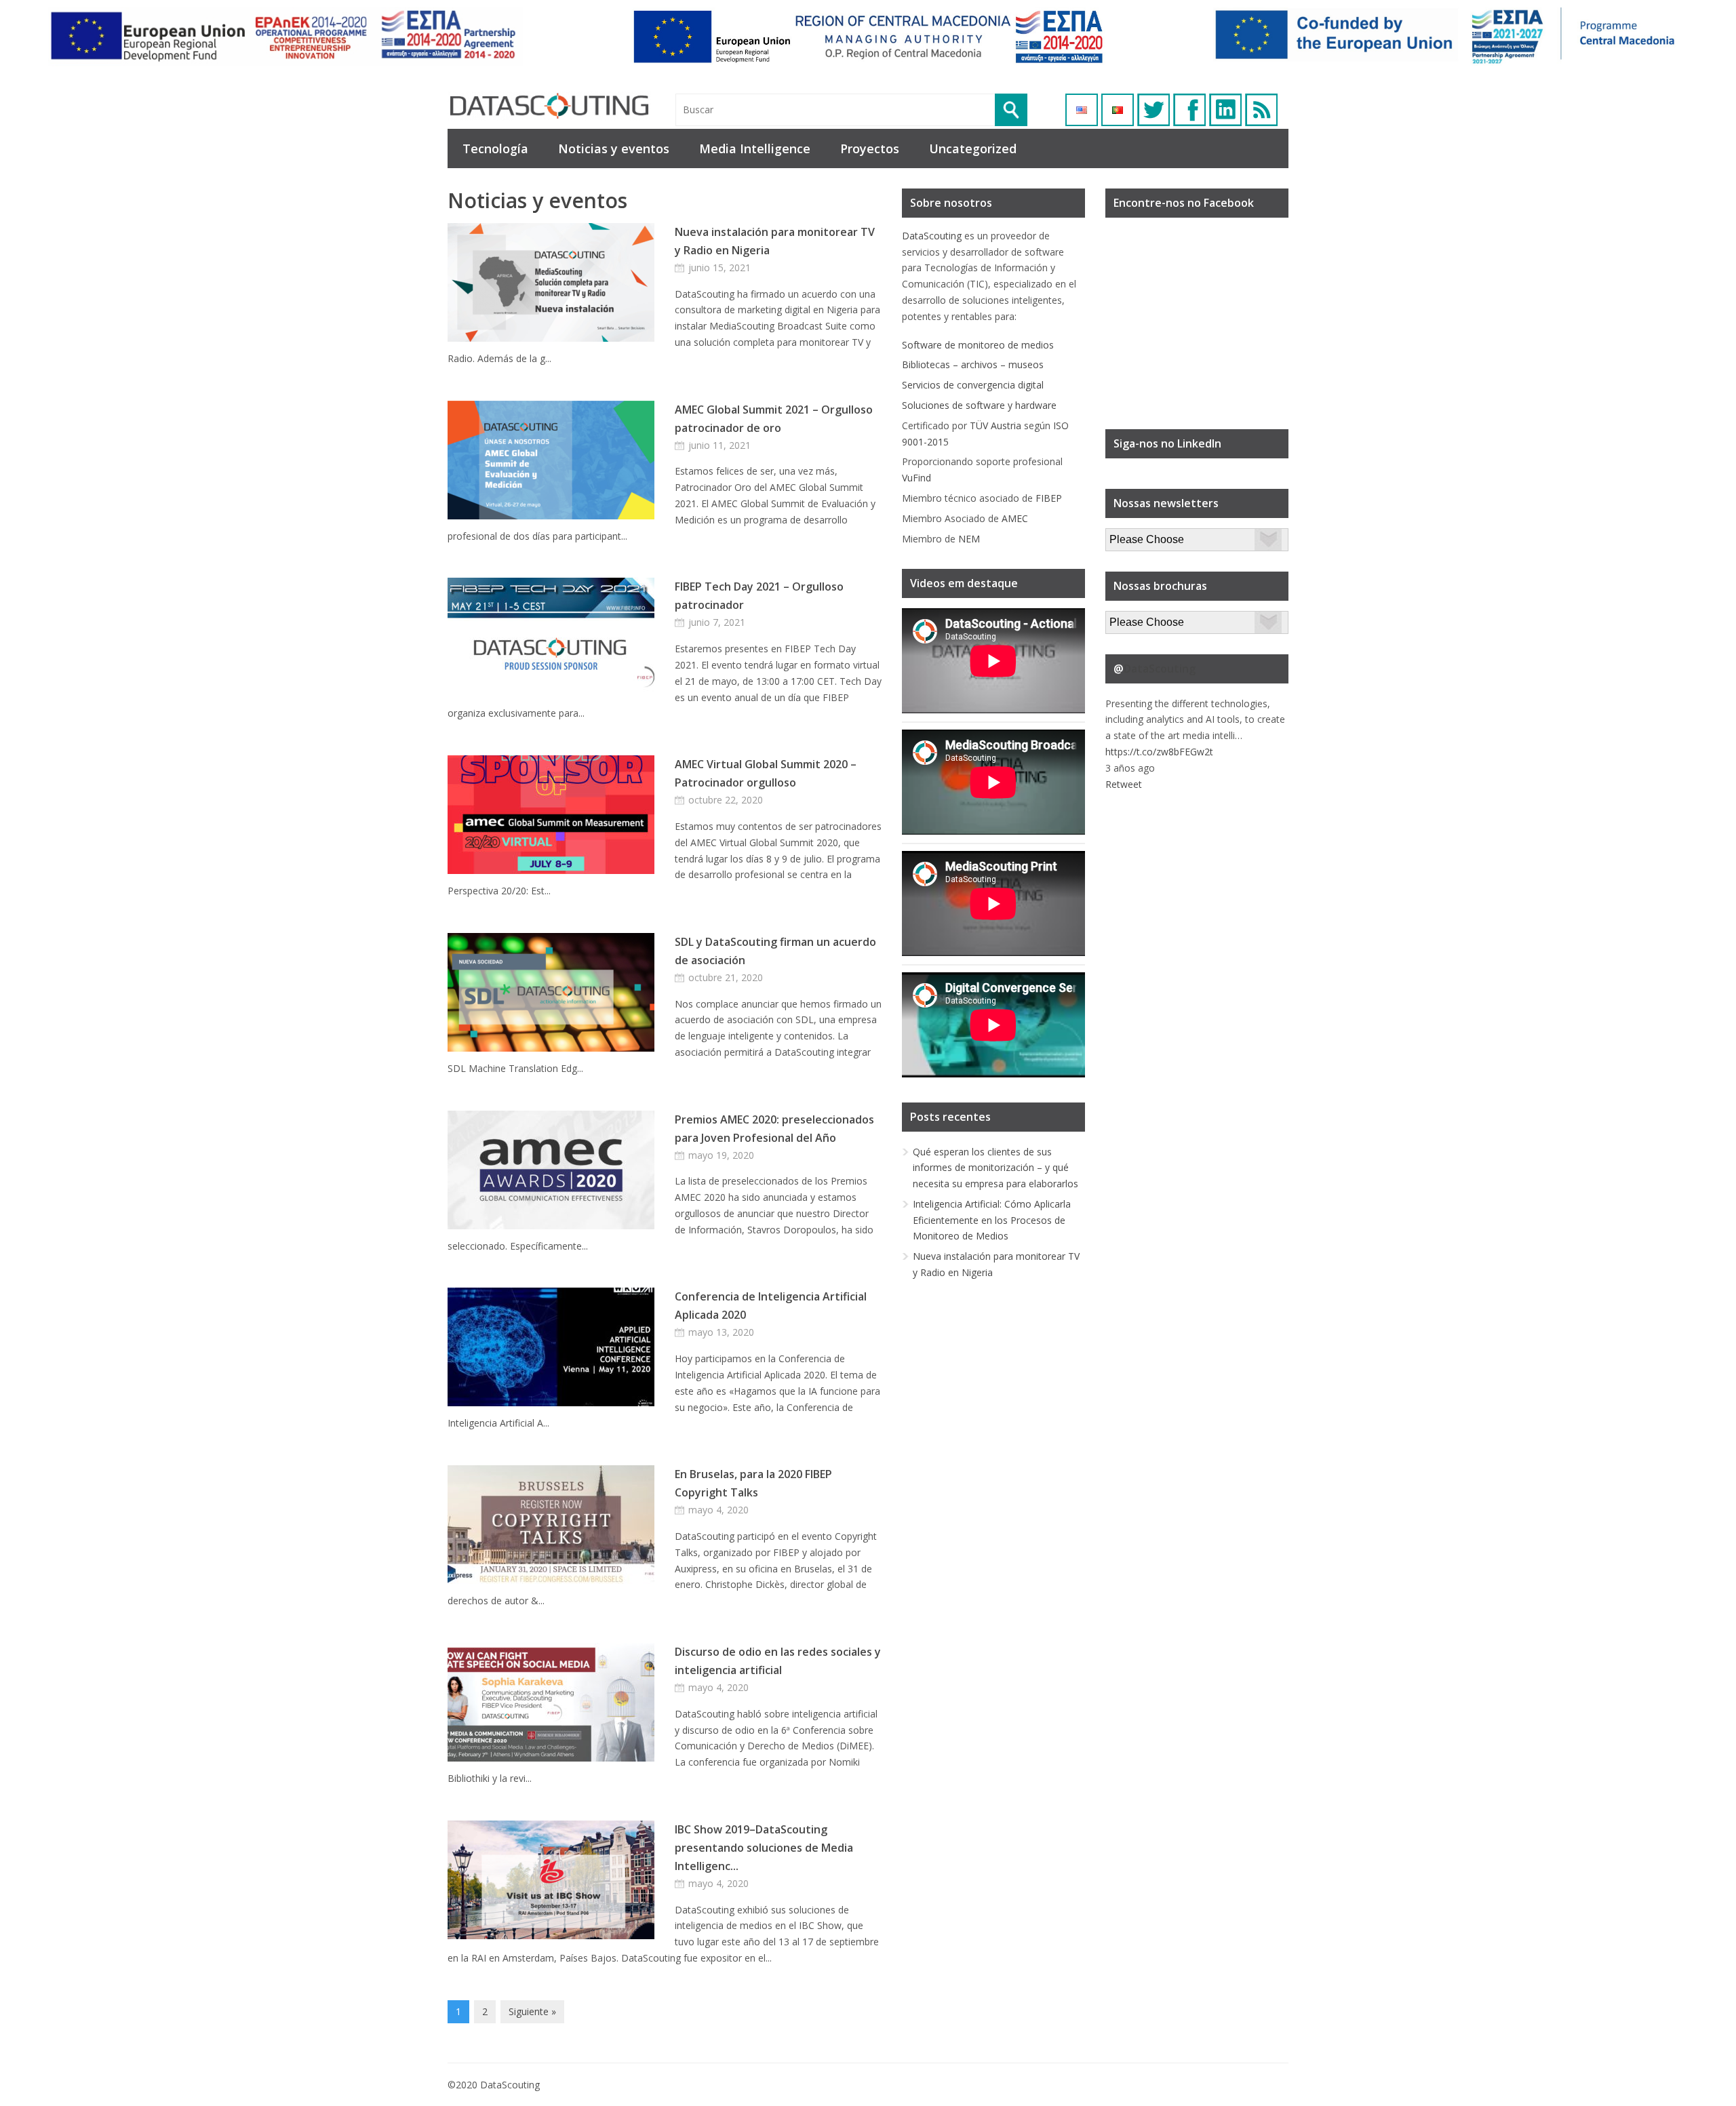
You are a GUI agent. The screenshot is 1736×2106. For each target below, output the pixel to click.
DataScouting (932, 236)
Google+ (1225, 110)
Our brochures (1137, 619)
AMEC (1015, 518)
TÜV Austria (995, 425)
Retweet (1124, 784)
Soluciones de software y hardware (979, 405)
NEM (969, 539)
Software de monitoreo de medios (978, 345)
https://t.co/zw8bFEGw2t (1159, 752)
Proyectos (870, 148)
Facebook (1189, 110)
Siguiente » (532, 2011)
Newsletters (1132, 536)
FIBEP (1049, 498)
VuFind (916, 478)
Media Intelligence (755, 148)
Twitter (1153, 110)
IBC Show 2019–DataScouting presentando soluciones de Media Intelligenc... (764, 1848)
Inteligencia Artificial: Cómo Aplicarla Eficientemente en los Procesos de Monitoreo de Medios (992, 1220)
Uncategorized (973, 148)
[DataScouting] (549, 106)
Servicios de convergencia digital (973, 385)
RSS (1261, 110)
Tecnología (495, 148)
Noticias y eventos (614, 148)
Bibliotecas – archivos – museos (973, 364)
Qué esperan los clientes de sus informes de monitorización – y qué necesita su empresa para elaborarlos (995, 1168)
